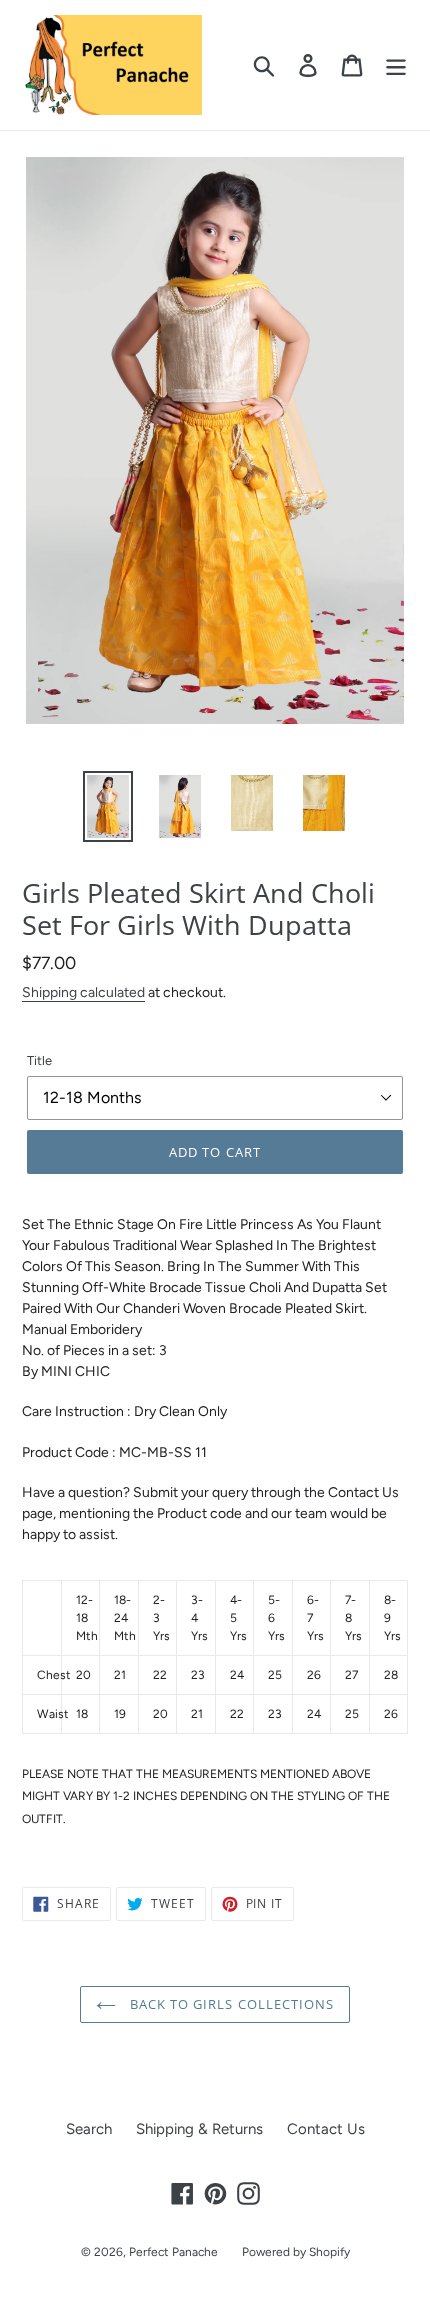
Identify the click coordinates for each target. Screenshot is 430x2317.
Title (39, 1060)
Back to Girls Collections (230, 2004)
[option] (108, 806)
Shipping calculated (83, 992)
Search (89, 2129)
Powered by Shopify (296, 2252)
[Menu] (396, 65)
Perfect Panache (173, 2252)
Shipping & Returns (199, 2129)
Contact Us (326, 2129)
